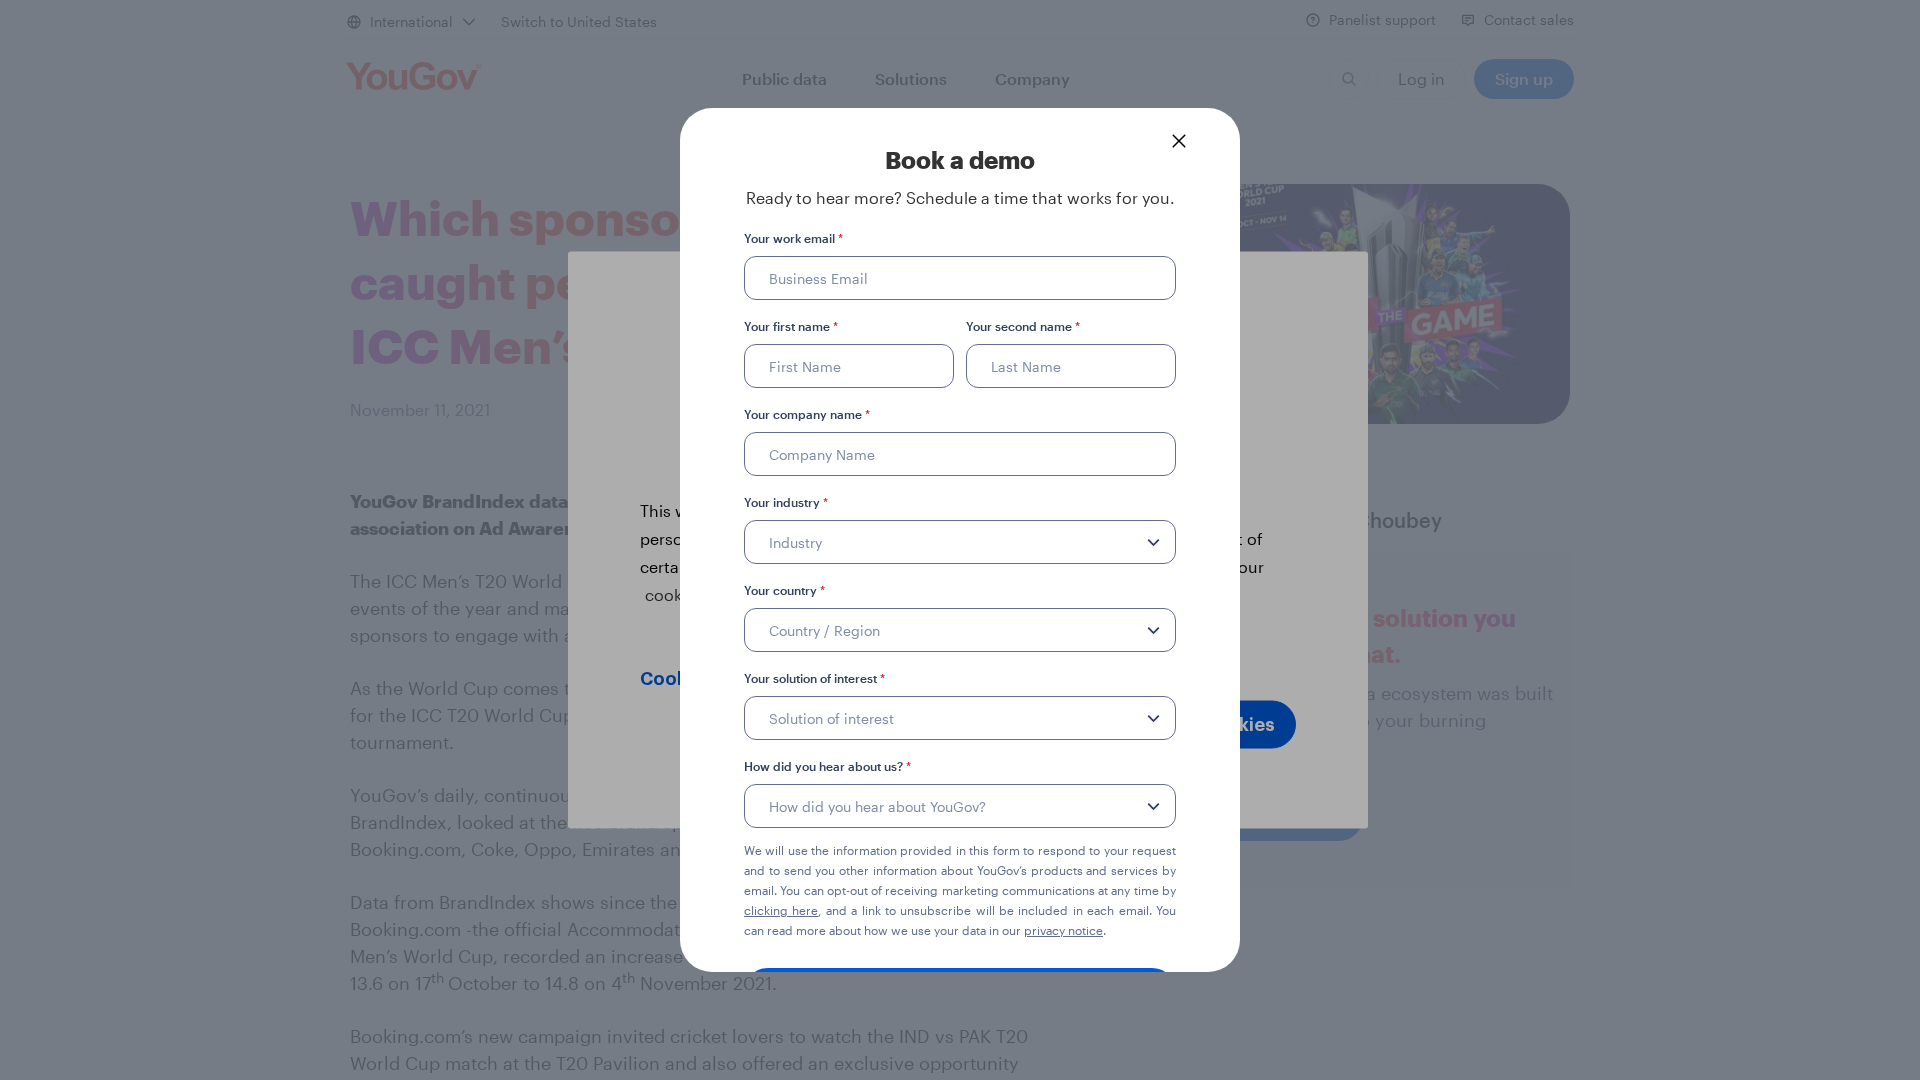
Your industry (786, 502)
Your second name (1023, 326)
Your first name (791, 326)
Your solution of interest (814, 678)
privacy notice (1063, 930)
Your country (784, 590)
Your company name (807, 414)
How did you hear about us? (827, 766)
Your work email (793, 238)
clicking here (781, 910)
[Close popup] (1179, 141)
